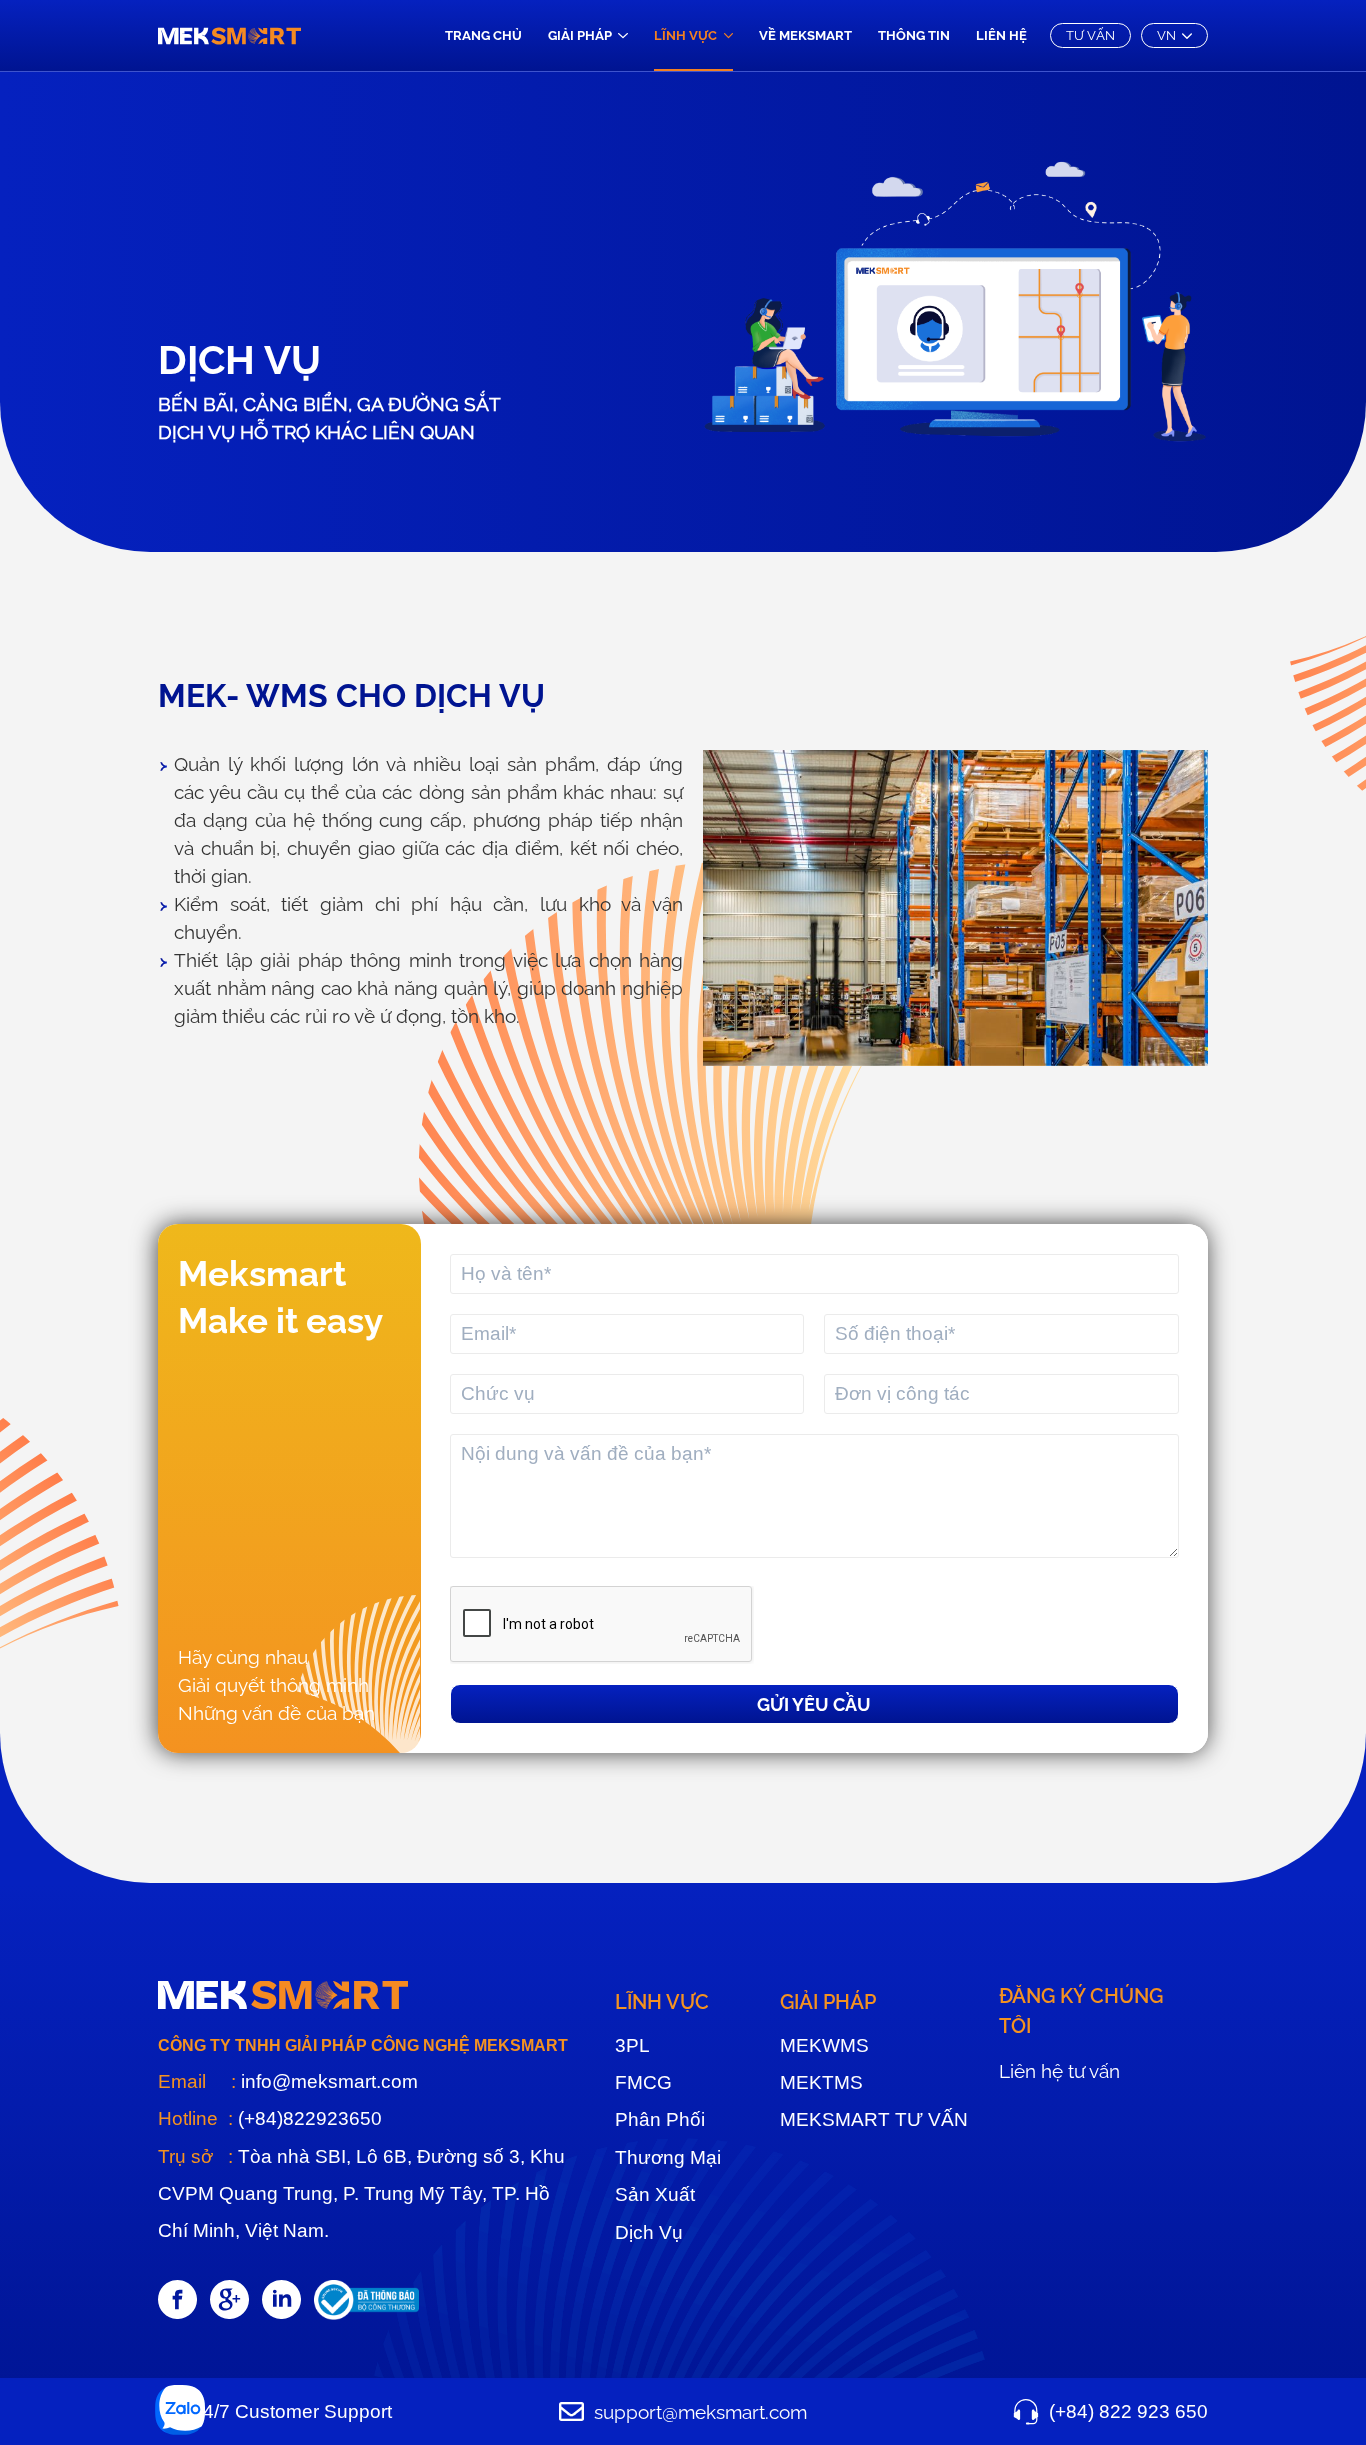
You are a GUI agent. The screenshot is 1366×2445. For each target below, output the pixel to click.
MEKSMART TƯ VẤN (874, 2119)
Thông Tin (914, 35)
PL (632, 2045)
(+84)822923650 (307, 2118)
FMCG (643, 2082)
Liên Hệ (1001, 35)
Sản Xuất (655, 2194)
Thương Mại (668, 2157)
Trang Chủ (483, 35)
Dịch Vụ (649, 2232)
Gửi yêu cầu (814, 1704)
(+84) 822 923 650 (1128, 2411)
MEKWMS (824, 2045)
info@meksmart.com (327, 2081)
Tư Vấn (1090, 35)
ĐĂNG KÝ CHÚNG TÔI (1081, 2011)
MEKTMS (821, 2082)
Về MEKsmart (805, 35)
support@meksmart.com (700, 2412)
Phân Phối (660, 2119)
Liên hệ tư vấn (1059, 2071)
